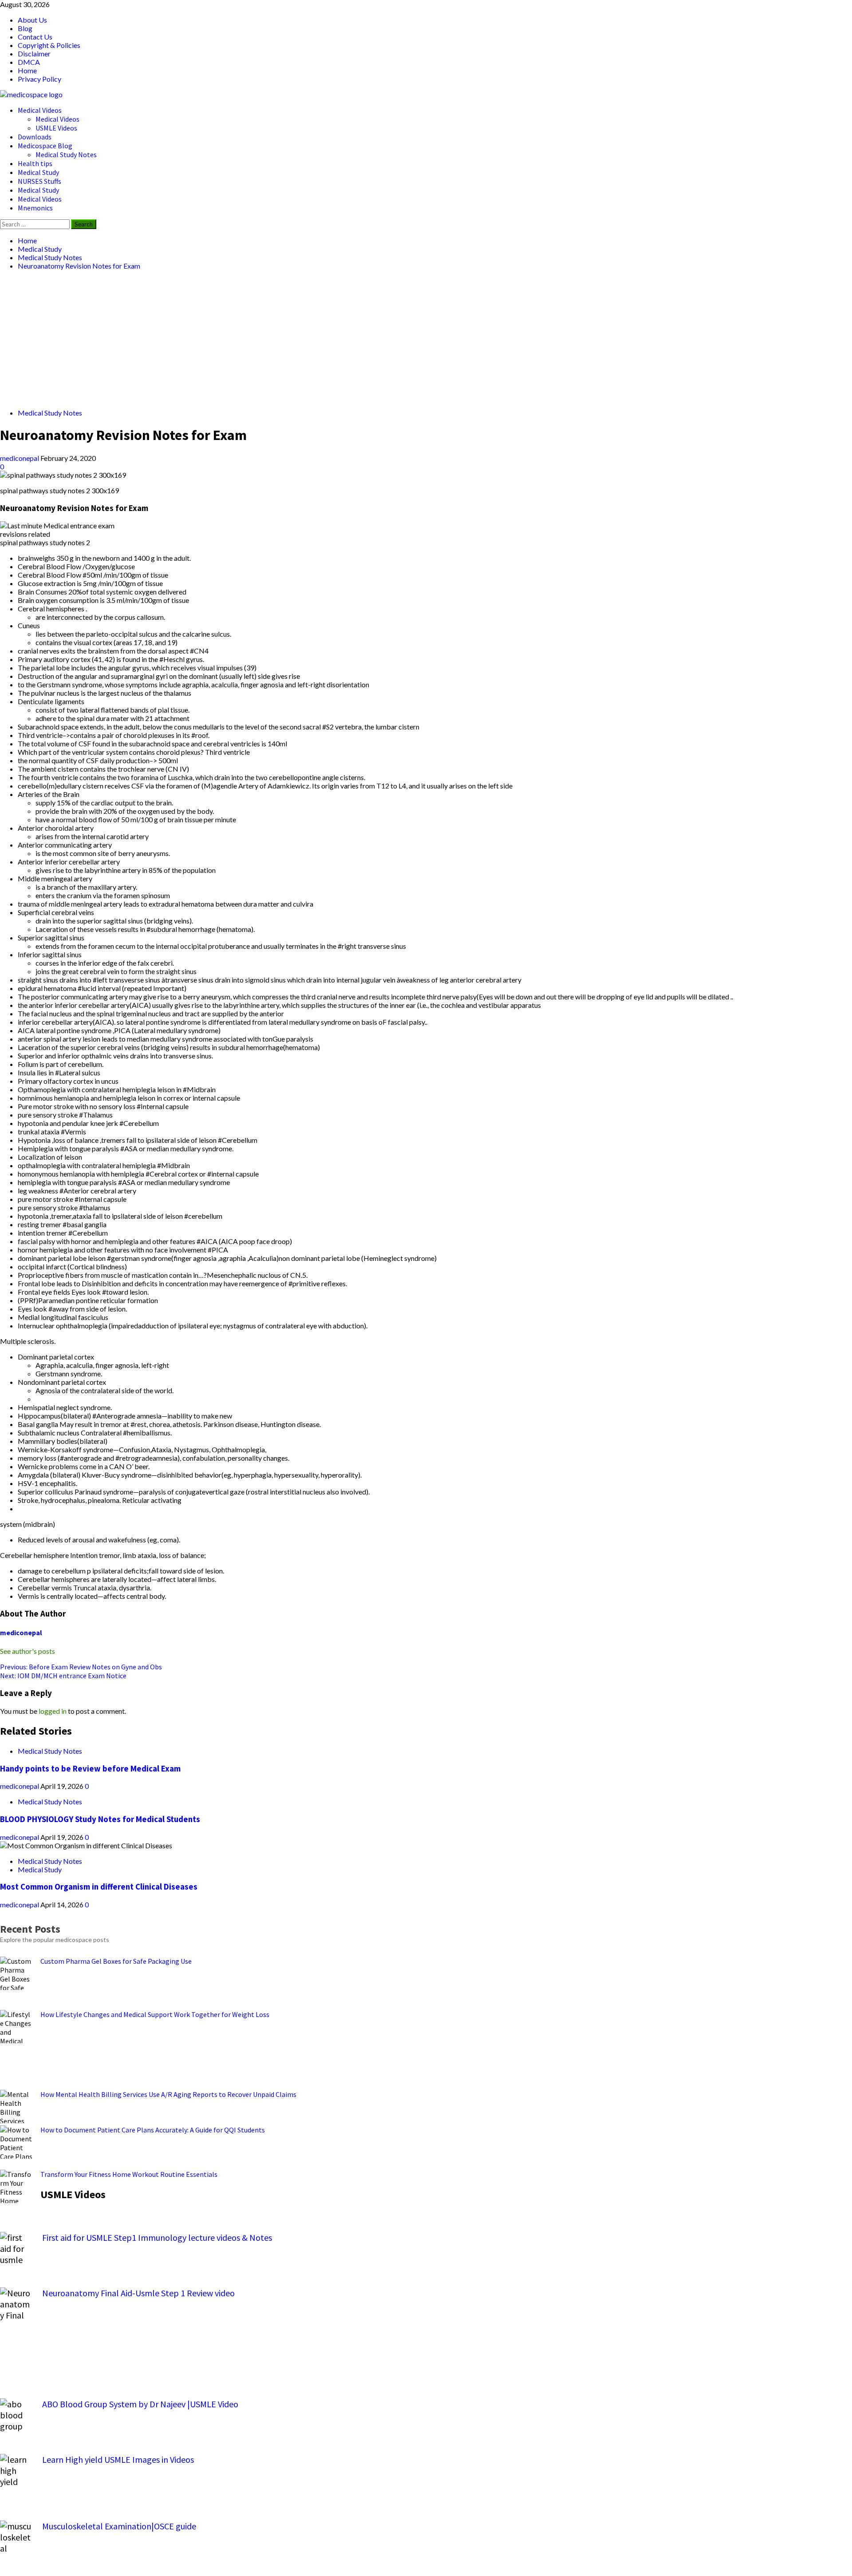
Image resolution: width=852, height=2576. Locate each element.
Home (27, 70)
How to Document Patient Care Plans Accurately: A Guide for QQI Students (153, 2130)
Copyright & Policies (49, 45)
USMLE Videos (56, 128)
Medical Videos (40, 110)
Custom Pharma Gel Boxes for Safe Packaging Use (116, 1961)
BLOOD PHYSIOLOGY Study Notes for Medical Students (100, 1819)
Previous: (81, 1667)
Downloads (35, 137)
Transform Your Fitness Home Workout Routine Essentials (129, 2174)
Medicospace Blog (45, 146)
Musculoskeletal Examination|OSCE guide (119, 2526)
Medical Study (38, 172)
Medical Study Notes (66, 155)
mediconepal (20, 458)
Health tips (35, 163)
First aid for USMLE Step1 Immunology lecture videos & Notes (157, 2237)
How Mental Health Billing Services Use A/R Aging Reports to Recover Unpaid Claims (168, 2094)
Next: (63, 1676)
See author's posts (28, 1651)
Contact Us (35, 37)
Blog (25, 28)
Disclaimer (34, 54)
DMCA (29, 62)
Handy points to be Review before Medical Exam (90, 1769)
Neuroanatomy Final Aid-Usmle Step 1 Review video (138, 2293)
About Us (32, 20)
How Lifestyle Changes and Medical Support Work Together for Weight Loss (155, 2014)
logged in (53, 1711)
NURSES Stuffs (39, 181)
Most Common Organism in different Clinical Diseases (99, 1887)
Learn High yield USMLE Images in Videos (118, 2459)
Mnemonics (35, 208)
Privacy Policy (39, 79)
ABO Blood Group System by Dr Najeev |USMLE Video (140, 2404)
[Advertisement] (266, 339)
